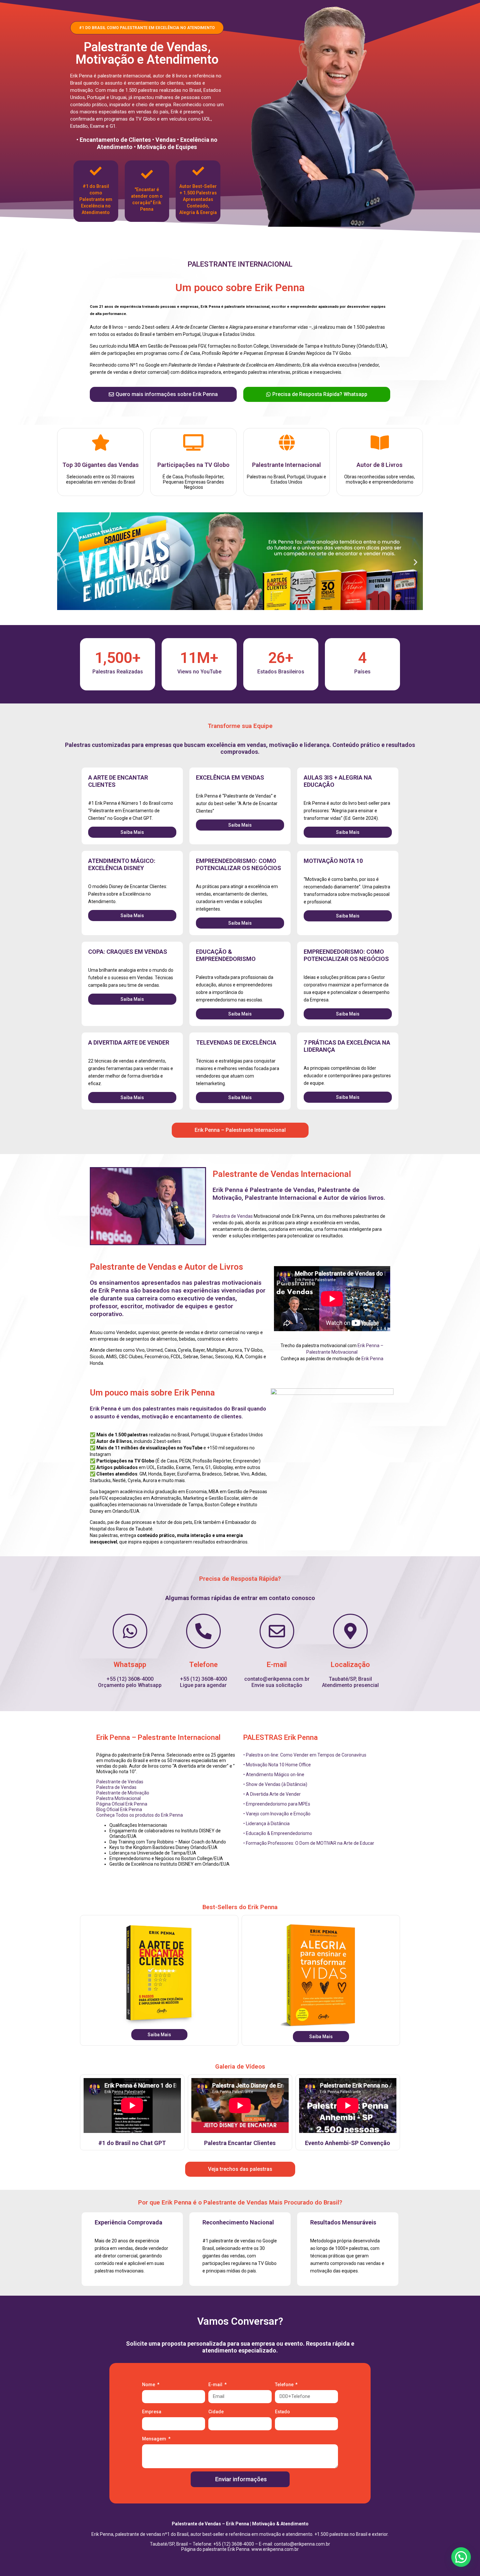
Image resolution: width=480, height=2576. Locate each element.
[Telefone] (203, 1631)
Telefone (203, 1665)
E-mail (277, 1665)
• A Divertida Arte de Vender (272, 1794)
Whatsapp (130, 1665)
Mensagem (155, 2439)
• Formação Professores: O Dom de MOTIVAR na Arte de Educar (309, 1843)
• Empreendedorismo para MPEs (277, 1804)
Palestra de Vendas (233, 1216)
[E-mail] (277, 1631)
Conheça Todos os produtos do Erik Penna (140, 1815)
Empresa (152, 2412)
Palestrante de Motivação (123, 1793)
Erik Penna (372, 1359)
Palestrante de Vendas (120, 1782)
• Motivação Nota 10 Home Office (277, 1765)
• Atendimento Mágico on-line (274, 1775)
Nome (149, 2385)
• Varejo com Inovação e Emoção (277, 1814)
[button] (64, 562)
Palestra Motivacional (119, 1798)
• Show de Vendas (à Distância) (275, 1784)
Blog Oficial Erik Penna (119, 1809)
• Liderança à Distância (266, 1824)
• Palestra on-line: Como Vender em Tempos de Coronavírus (305, 1755)
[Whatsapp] (130, 1631)
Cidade (216, 2412)
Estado (282, 2412)
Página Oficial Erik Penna (122, 1804)
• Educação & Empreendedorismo (278, 1833)
